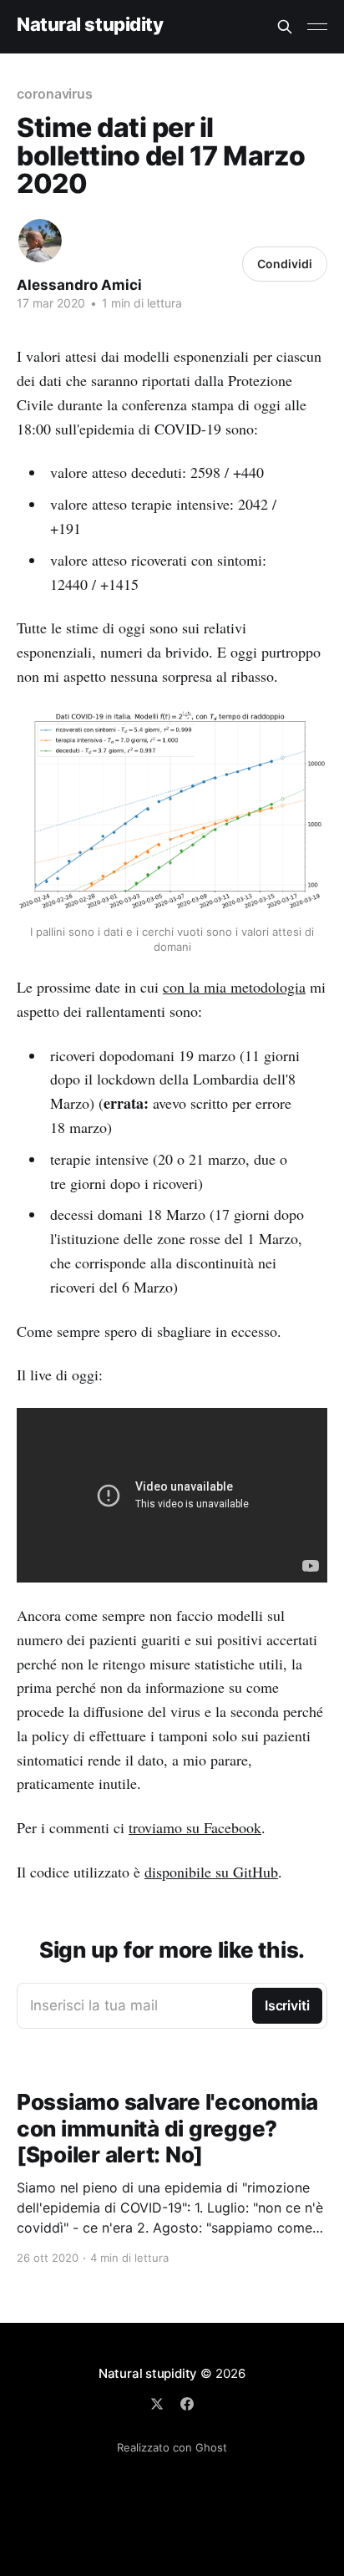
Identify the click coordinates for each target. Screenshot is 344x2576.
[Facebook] (187, 2404)
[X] (157, 2404)
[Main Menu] (317, 27)
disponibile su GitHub (211, 1872)
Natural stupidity (90, 25)
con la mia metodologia (234, 987)
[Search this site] (285, 27)
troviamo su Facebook (195, 1827)
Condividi (285, 264)
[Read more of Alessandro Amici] (40, 241)
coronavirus (55, 94)
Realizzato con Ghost (172, 2447)
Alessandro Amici (79, 285)
